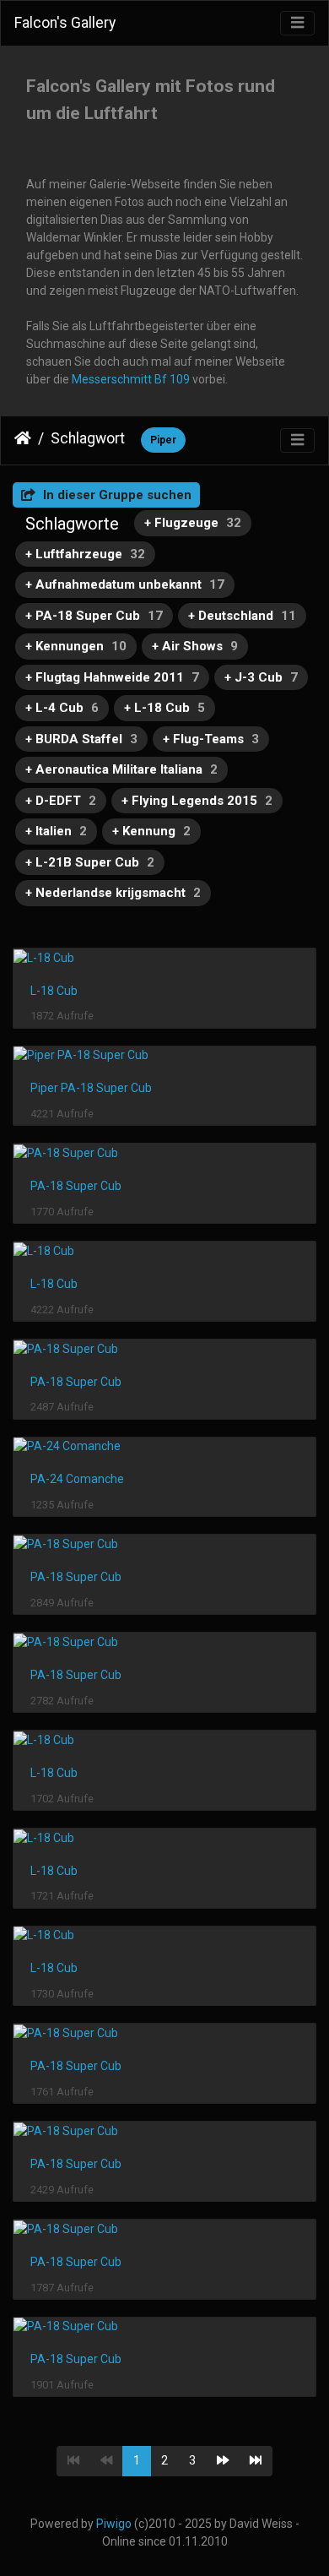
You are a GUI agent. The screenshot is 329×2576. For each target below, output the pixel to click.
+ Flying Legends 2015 (197, 801)
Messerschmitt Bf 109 (131, 379)
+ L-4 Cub (62, 708)
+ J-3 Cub (261, 677)
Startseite (23, 438)
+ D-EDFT (61, 801)
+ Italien (56, 831)
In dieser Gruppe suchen (116, 495)
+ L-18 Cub (164, 708)
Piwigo (114, 2524)
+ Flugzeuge (193, 523)
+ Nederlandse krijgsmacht (113, 893)
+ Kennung (151, 831)
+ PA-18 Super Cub (94, 616)
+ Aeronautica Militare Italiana (121, 769)
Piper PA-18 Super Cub (91, 1088)
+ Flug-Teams (211, 739)
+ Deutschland (242, 616)
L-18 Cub (54, 991)
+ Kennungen (76, 646)
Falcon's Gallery (65, 23)
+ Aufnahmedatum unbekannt (125, 584)
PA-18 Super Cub (76, 1186)
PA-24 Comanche (77, 1479)
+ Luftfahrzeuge (85, 554)
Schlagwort (88, 438)
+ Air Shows (195, 646)
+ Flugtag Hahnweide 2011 (112, 677)
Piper (163, 440)
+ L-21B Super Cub (90, 862)
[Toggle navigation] (297, 23)
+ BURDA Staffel (81, 739)
